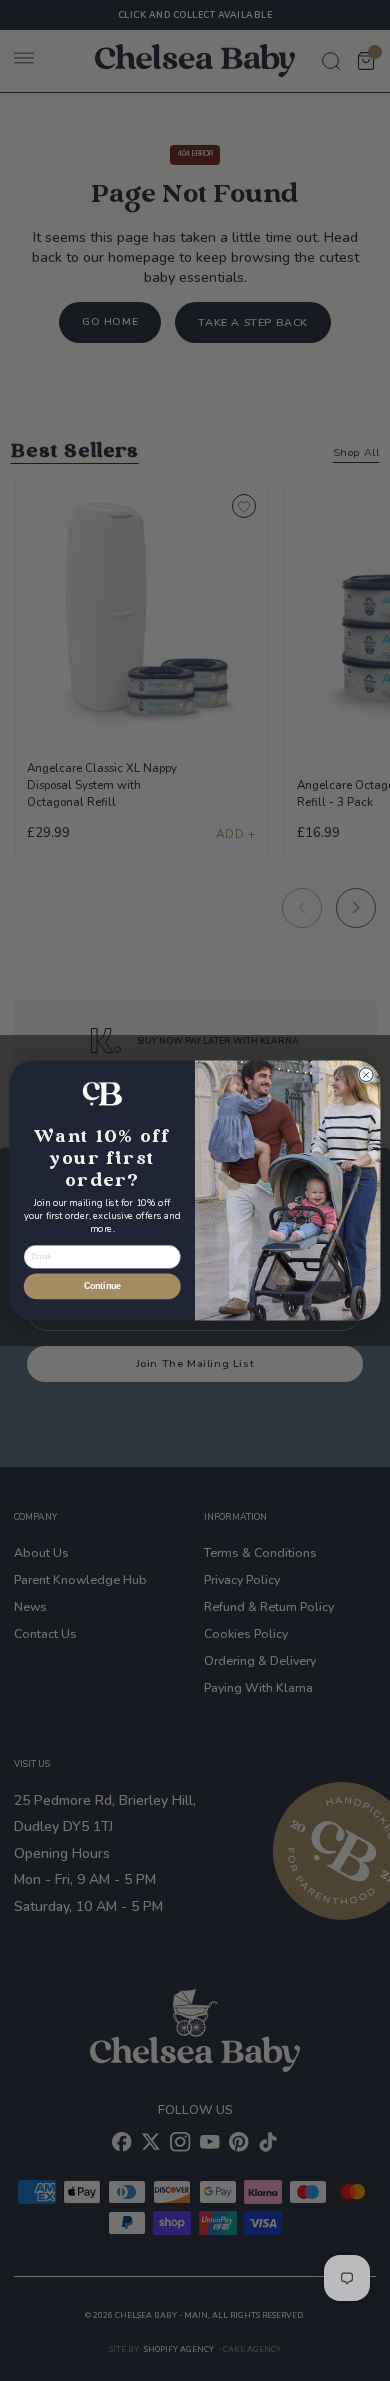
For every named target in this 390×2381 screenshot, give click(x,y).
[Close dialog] (366, 1075)
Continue (102, 1287)
